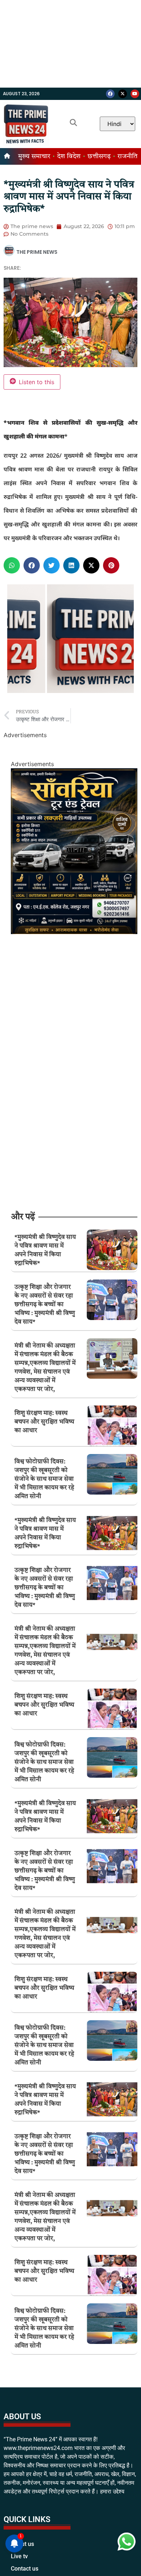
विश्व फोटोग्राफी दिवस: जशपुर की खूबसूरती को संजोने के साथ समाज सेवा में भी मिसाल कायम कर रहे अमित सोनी (44, 1479)
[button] (12, 565)
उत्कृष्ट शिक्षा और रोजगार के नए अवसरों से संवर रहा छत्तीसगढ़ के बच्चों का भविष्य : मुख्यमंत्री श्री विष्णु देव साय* (45, 1305)
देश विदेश (69, 156)
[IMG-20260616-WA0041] (74, 932)
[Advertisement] (70, 44)
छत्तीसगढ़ (99, 156)
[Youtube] (135, 94)
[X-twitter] (123, 94)
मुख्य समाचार (34, 156)
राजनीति (127, 156)
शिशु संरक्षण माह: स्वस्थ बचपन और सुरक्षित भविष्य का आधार (44, 1422)
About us (22, 2561)
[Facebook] (110, 94)
